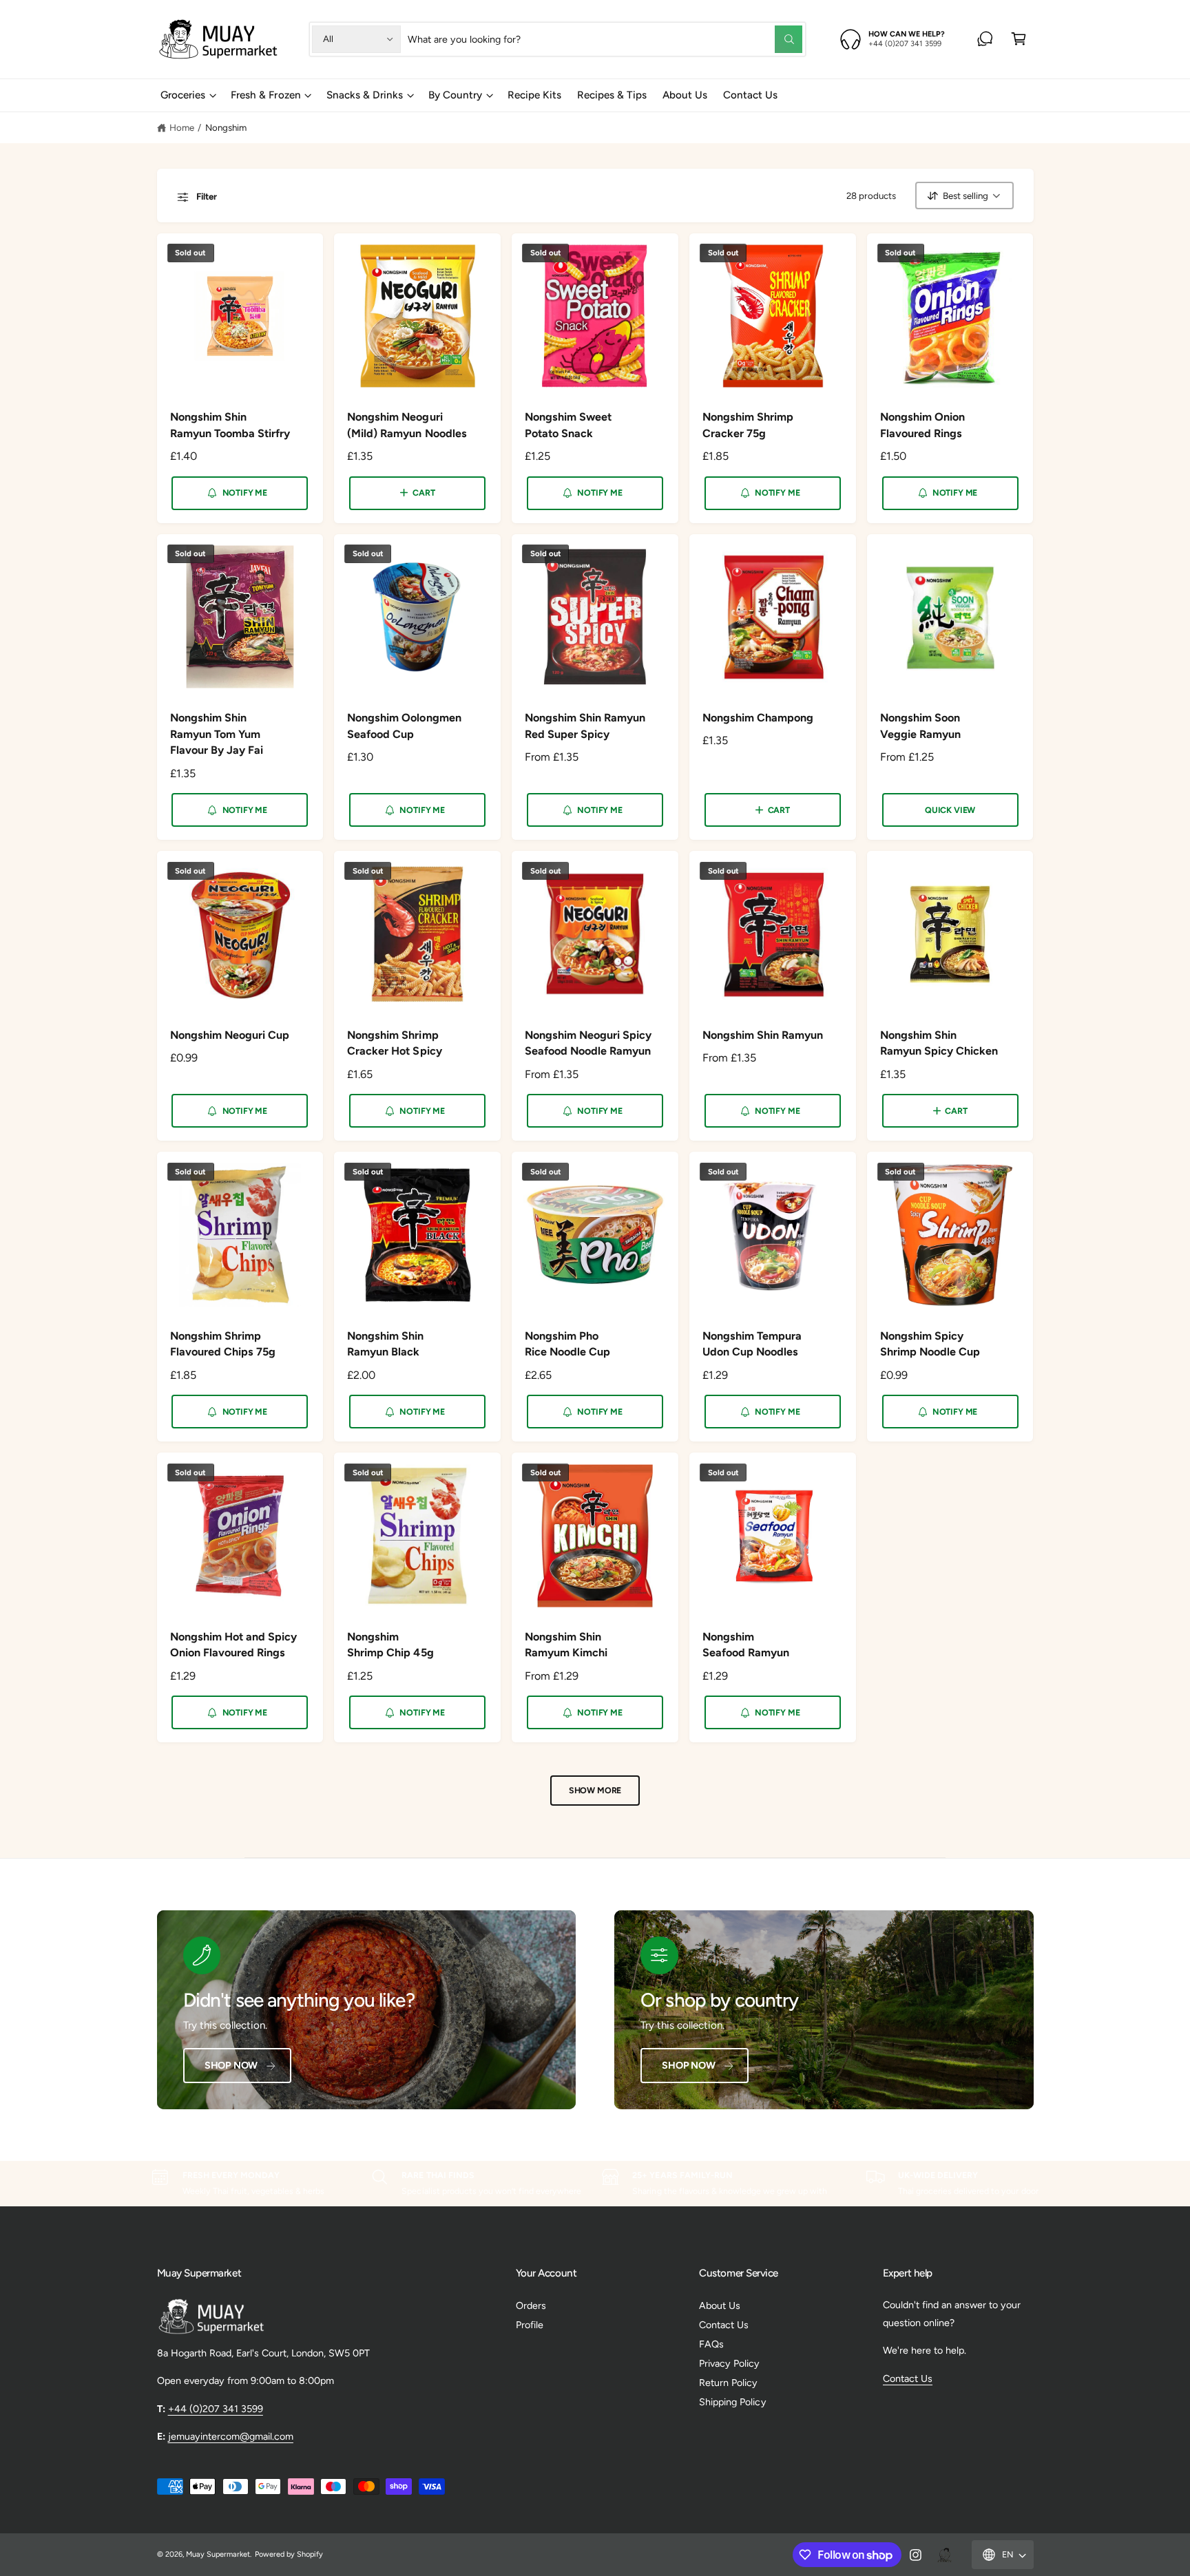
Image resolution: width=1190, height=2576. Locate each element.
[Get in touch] (985, 39)
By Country (455, 95)
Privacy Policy (729, 2363)
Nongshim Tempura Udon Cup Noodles (752, 1344)
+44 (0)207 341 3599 (216, 2409)
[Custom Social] (944, 2555)
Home (182, 127)
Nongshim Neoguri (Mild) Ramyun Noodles (407, 425)
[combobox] (605, 39)
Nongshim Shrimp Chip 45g (390, 1645)
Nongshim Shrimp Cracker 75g (748, 425)
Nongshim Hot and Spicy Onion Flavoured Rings (233, 1645)
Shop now (231, 2065)
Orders (531, 2305)
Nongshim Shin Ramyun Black (385, 1344)
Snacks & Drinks (365, 95)
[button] (1019, 39)
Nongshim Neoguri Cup (230, 1035)
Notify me (245, 493)
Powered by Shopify (289, 2554)
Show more (595, 1790)
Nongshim (226, 127)
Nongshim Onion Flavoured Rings (922, 425)
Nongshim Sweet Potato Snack (568, 425)
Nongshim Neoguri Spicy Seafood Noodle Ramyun (588, 1043)
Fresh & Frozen (265, 95)
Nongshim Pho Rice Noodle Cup (567, 1344)
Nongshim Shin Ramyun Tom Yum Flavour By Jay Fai (217, 734)
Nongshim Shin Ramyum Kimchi (566, 1645)
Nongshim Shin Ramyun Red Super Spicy (585, 726)
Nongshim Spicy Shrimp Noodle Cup (930, 1344)
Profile (530, 2325)
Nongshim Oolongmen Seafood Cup (404, 726)
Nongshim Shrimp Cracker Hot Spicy (394, 1043)
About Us (720, 2305)
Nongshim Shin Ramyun (763, 1035)
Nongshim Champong (758, 718)
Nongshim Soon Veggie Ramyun (920, 726)
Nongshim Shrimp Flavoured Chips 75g (223, 1344)
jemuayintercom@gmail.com (231, 2436)
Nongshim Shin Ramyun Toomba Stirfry (230, 425)
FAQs (711, 2344)
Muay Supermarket (218, 2554)
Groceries (183, 95)
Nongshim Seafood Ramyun (746, 1645)
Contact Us (724, 2325)
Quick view (950, 810)
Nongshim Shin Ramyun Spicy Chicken (939, 1043)
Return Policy (728, 2383)
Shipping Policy (732, 2402)
